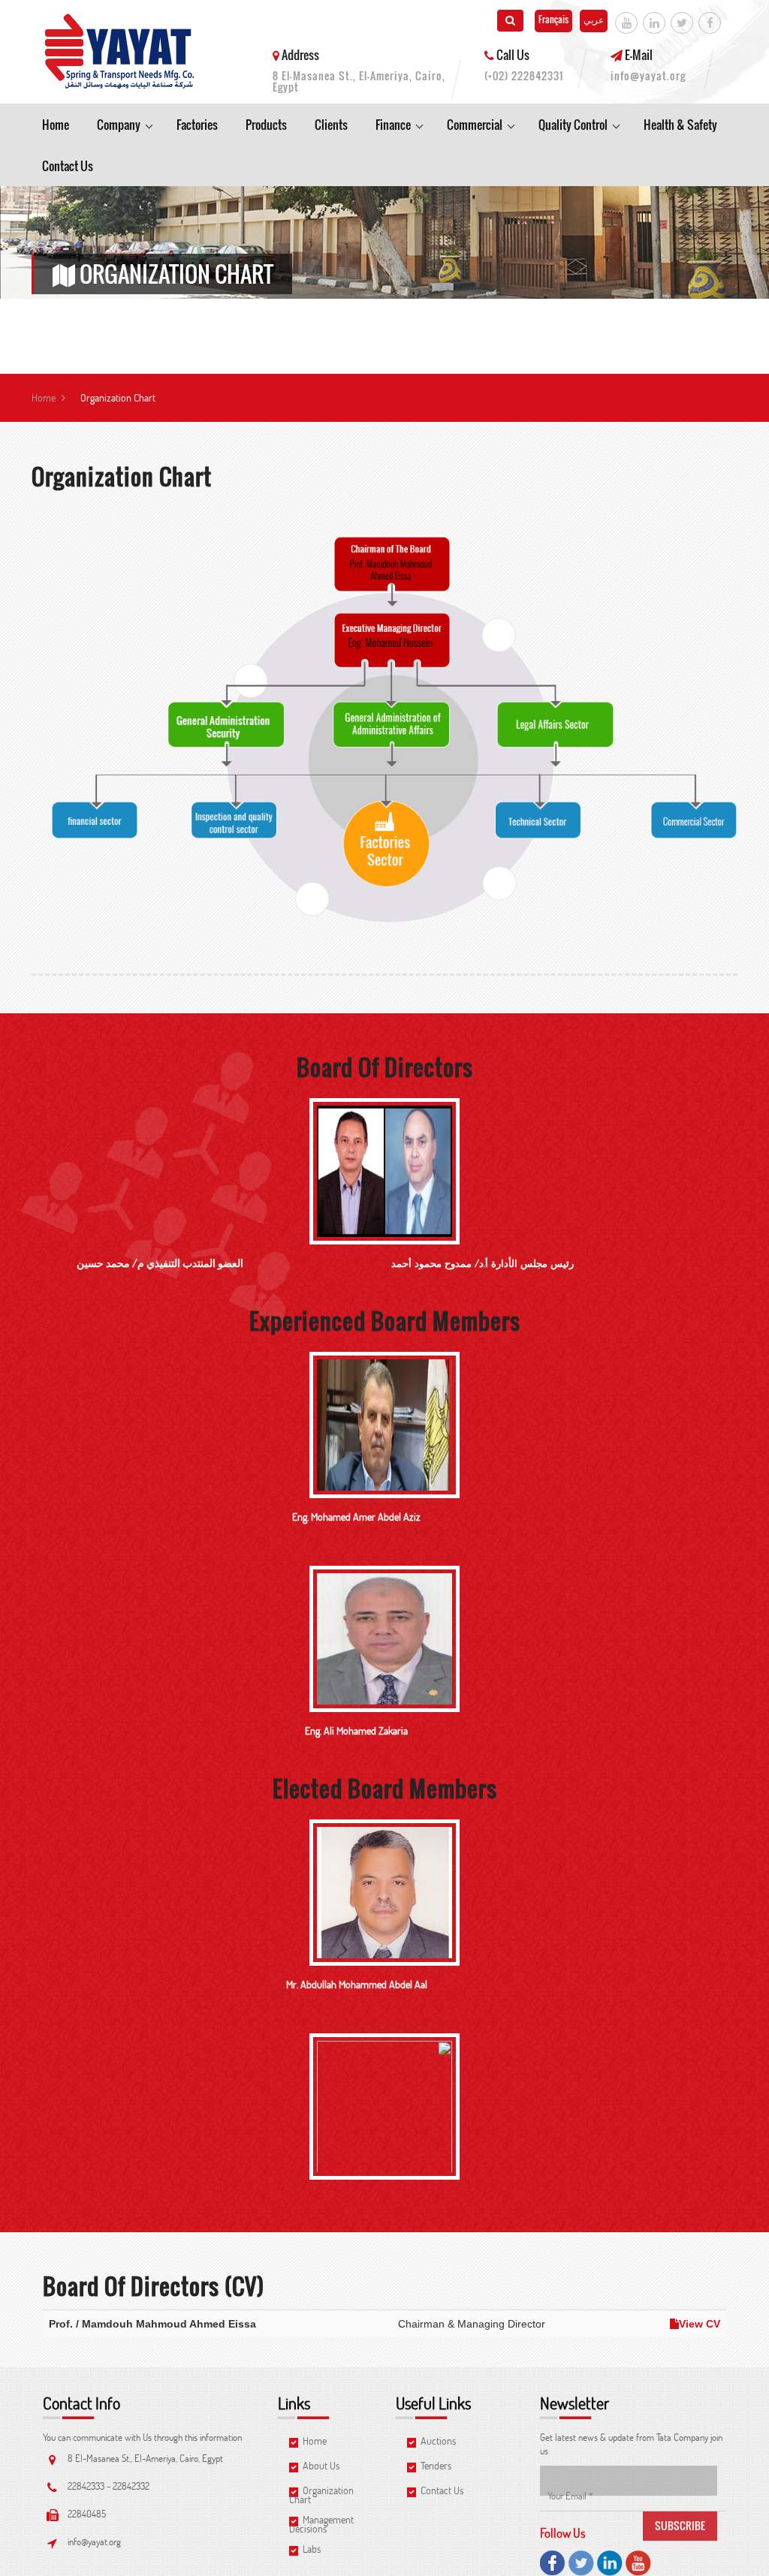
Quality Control (573, 125)
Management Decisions (321, 2524)
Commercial (475, 125)
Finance (393, 125)
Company (119, 125)
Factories (197, 125)
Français (553, 19)
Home (56, 125)
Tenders (435, 2467)
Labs (311, 2550)
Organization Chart (321, 2495)
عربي (594, 19)
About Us (320, 2467)
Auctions (437, 2442)
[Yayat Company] (120, 52)
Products (266, 125)
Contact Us (68, 166)
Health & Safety (680, 125)
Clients (331, 125)
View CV (700, 2324)
